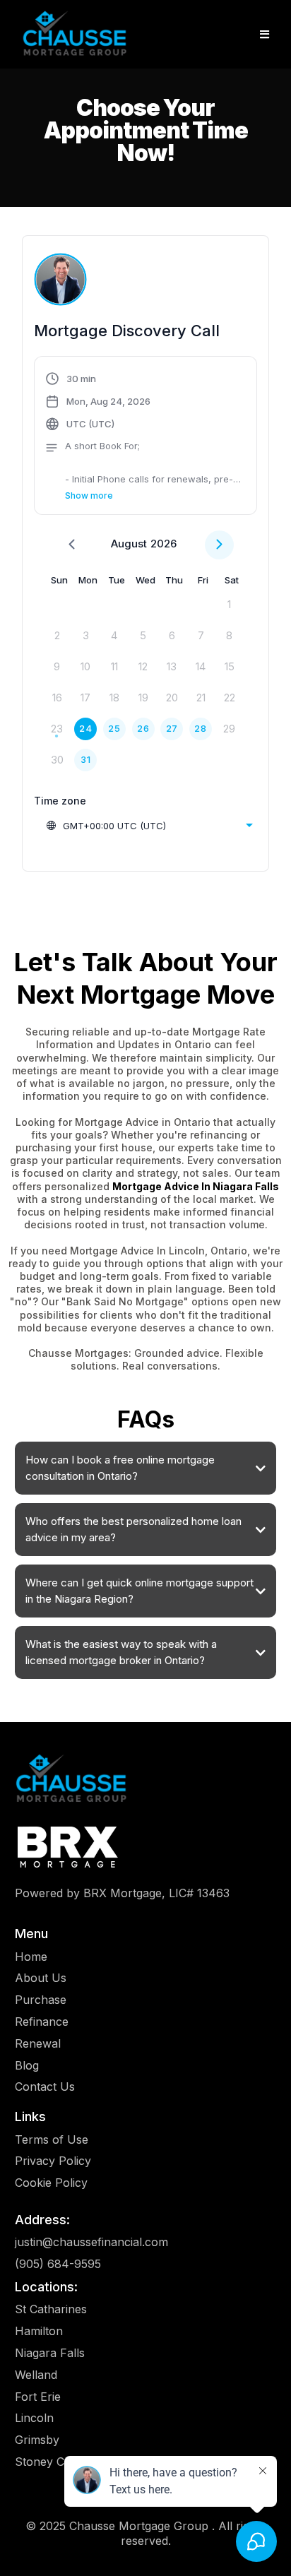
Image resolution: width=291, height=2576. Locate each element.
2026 (164, 544)
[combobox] (149, 826)
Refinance (42, 2022)
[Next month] (219, 545)
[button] (265, 35)
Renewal (38, 2043)
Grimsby (37, 2440)
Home (31, 1957)
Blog (27, 2065)
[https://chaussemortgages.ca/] (75, 34)
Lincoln (34, 2418)
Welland (36, 2375)
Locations (44, 2287)
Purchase (41, 2000)
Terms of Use (52, 2139)
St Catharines (51, 2309)
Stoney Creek (52, 2462)
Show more (89, 495)
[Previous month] (72, 545)
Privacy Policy (53, 2161)
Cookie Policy (51, 2183)
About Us (41, 1978)
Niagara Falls (50, 2353)
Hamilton (39, 2331)
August (129, 544)
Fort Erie (38, 2397)
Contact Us (45, 2087)
